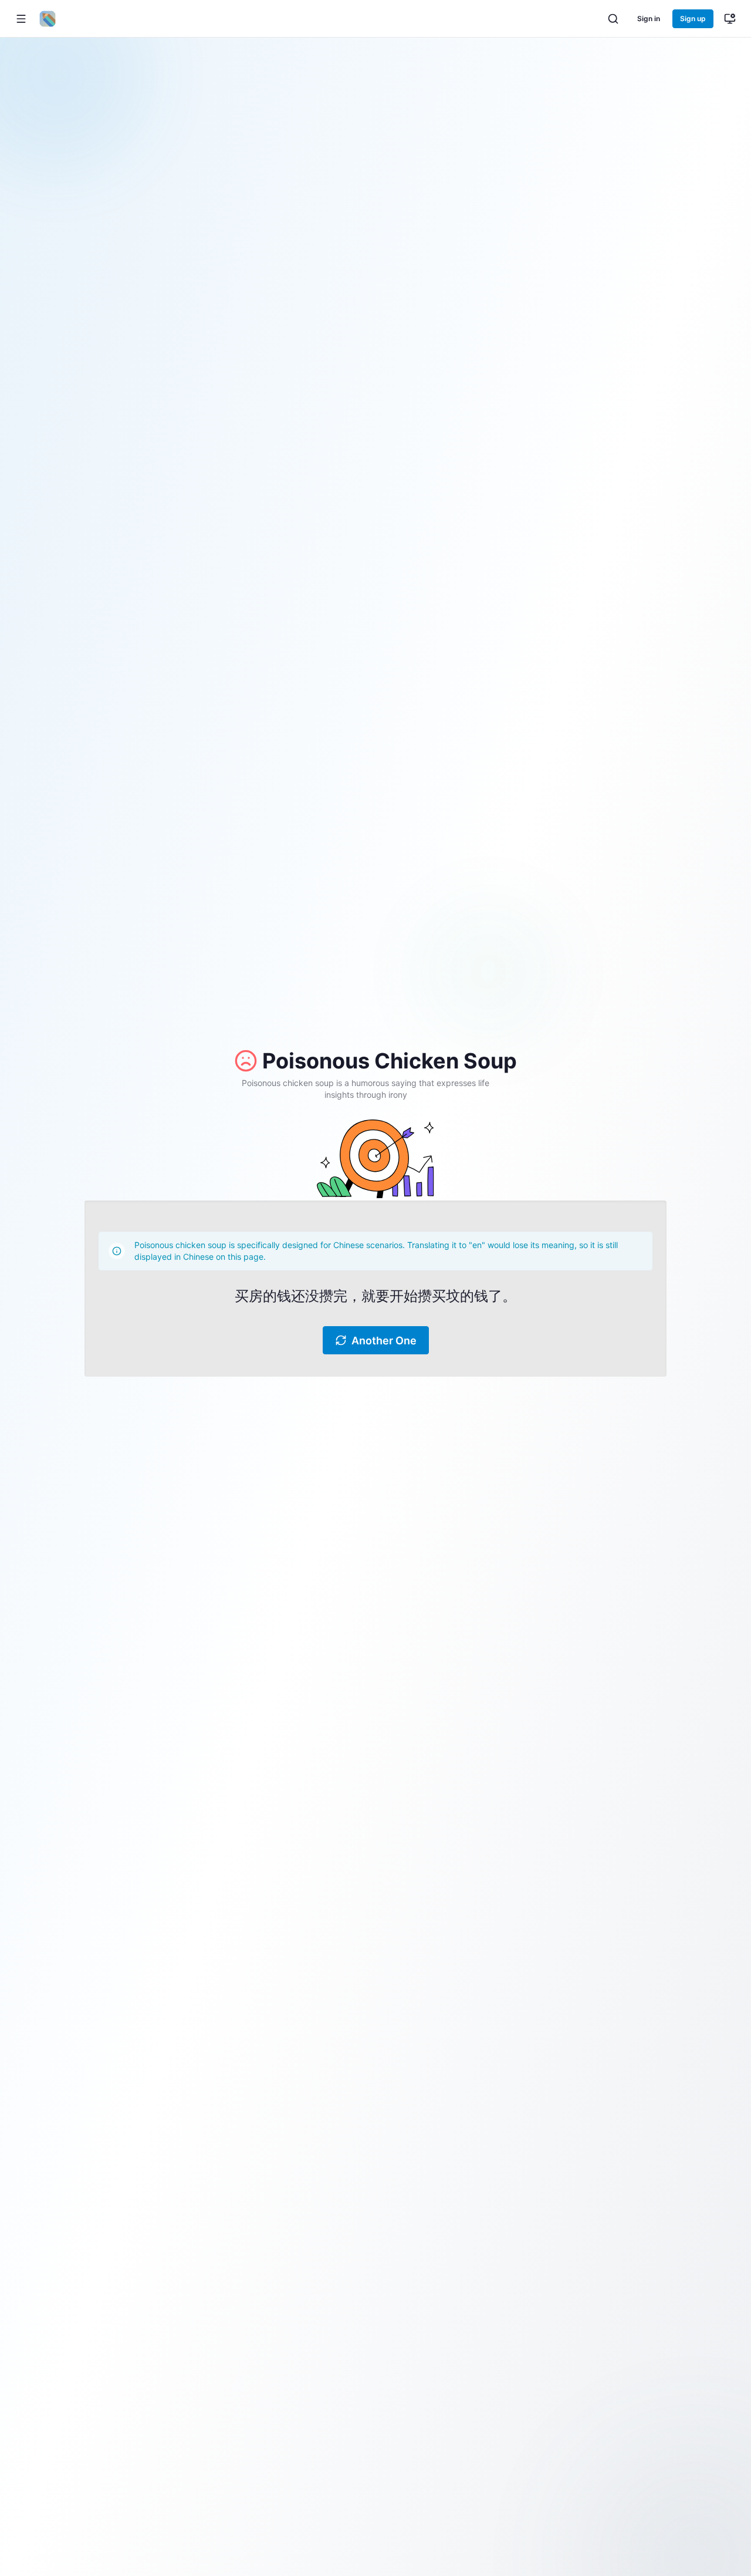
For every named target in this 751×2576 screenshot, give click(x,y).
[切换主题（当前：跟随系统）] (730, 19)
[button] (21, 19)
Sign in (649, 18)
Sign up (693, 18)
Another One (384, 1341)
